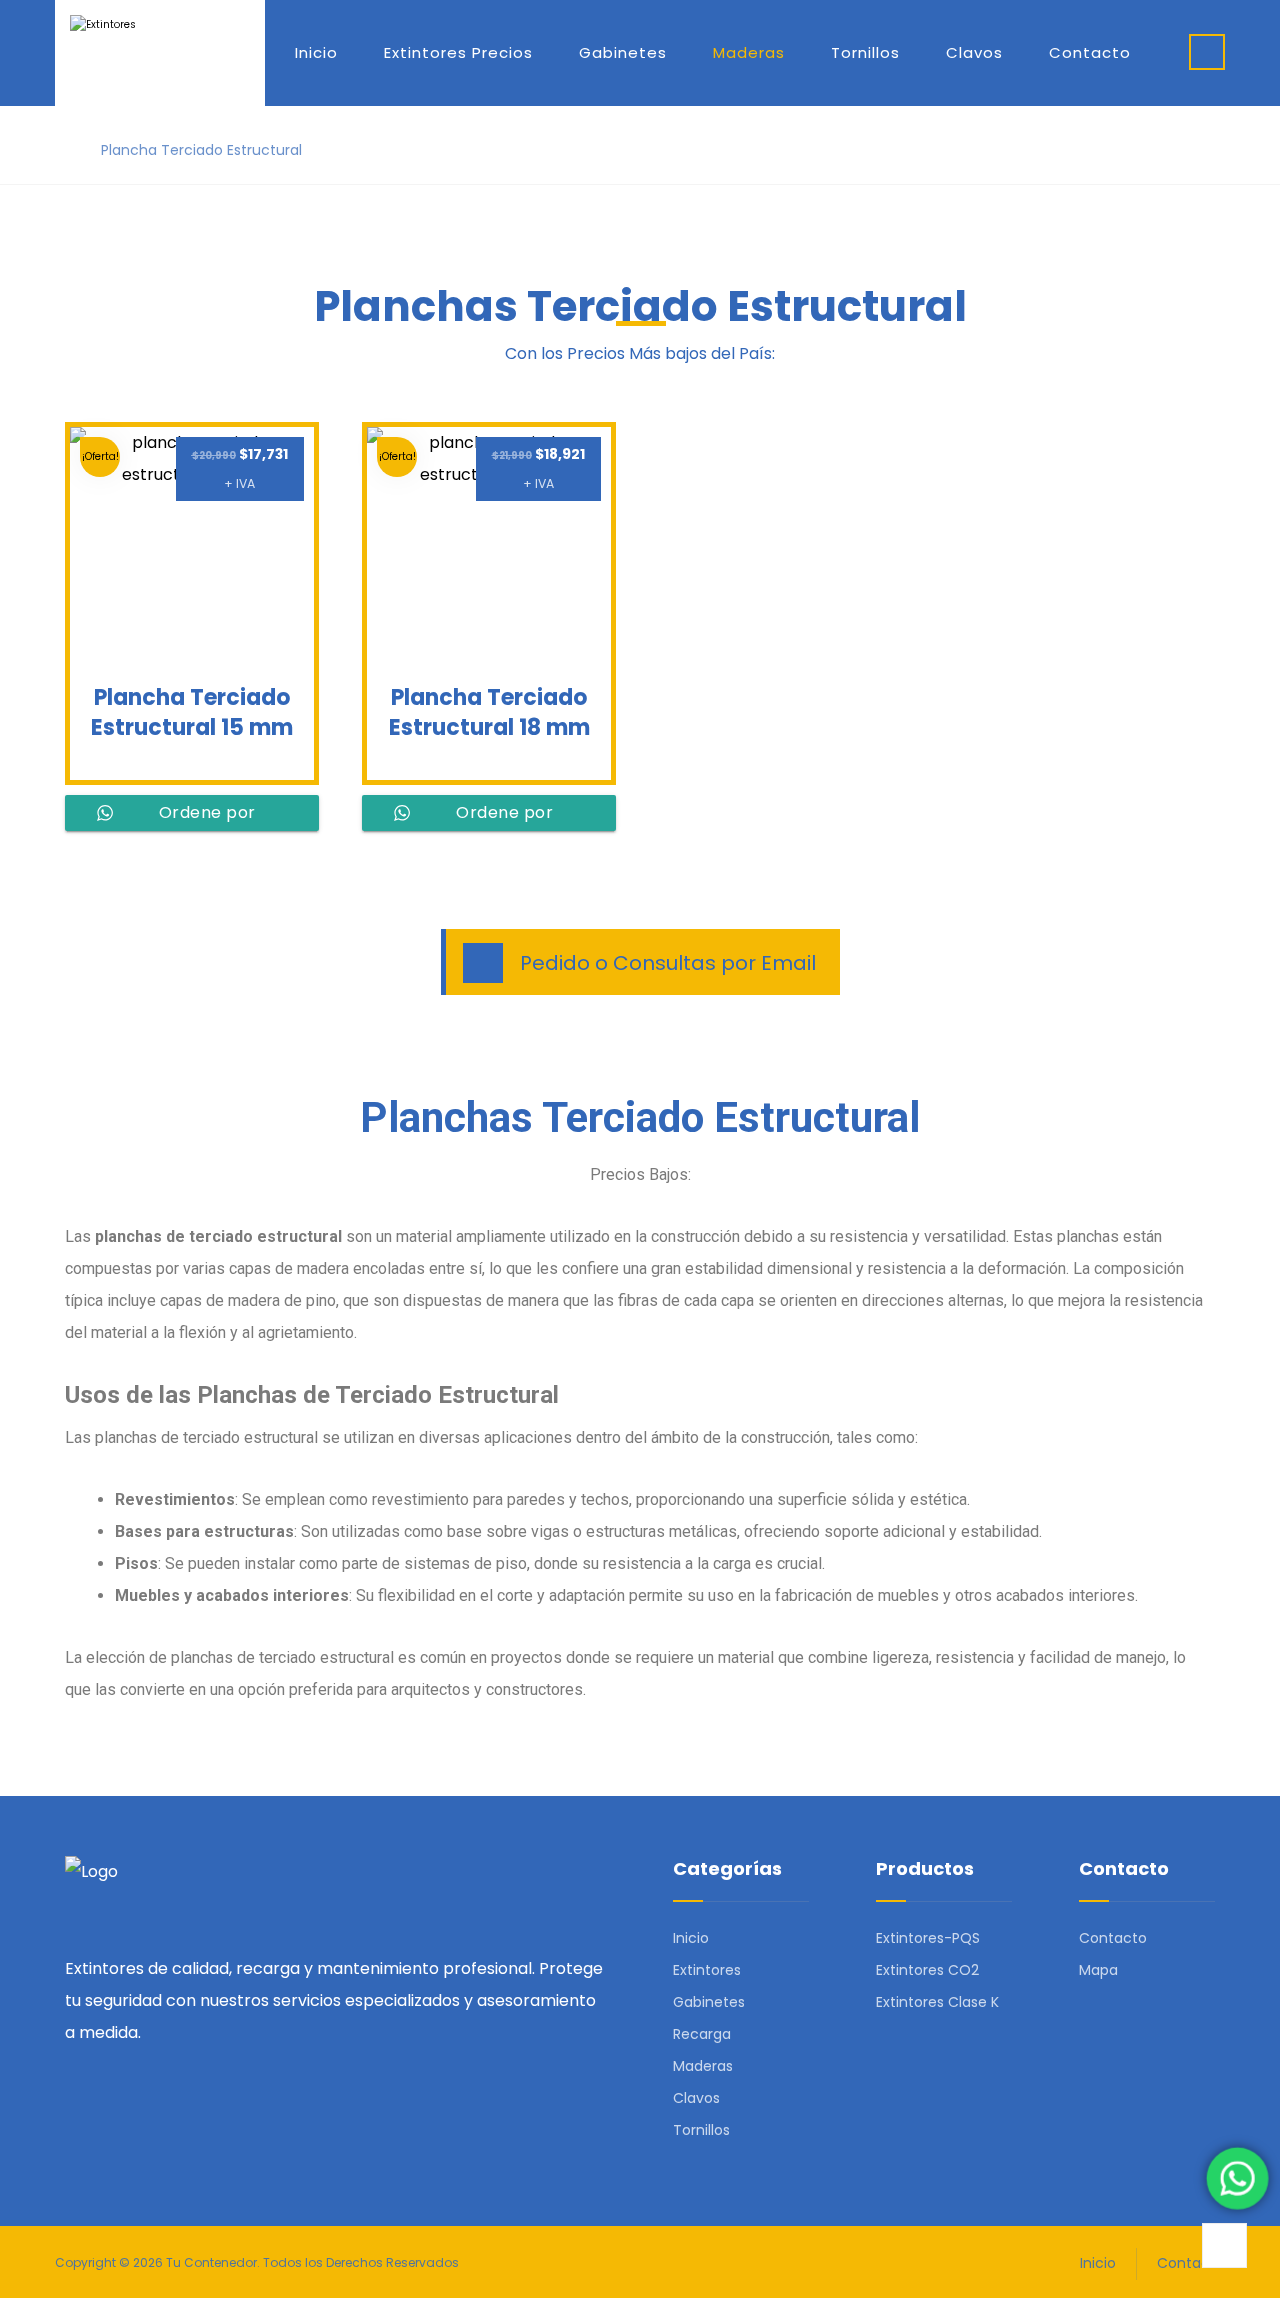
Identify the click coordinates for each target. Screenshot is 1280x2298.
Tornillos (701, 2130)
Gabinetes (709, 2002)
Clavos (696, 2098)
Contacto (1113, 1938)
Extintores (707, 1970)
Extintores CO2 (927, 1970)
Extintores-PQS (928, 1938)
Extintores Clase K (937, 2002)
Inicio (691, 1938)
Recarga (702, 2034)
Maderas (703, 2066)
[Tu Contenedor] (160, 48)
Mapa (1098, 1970)
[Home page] (60, 150)
